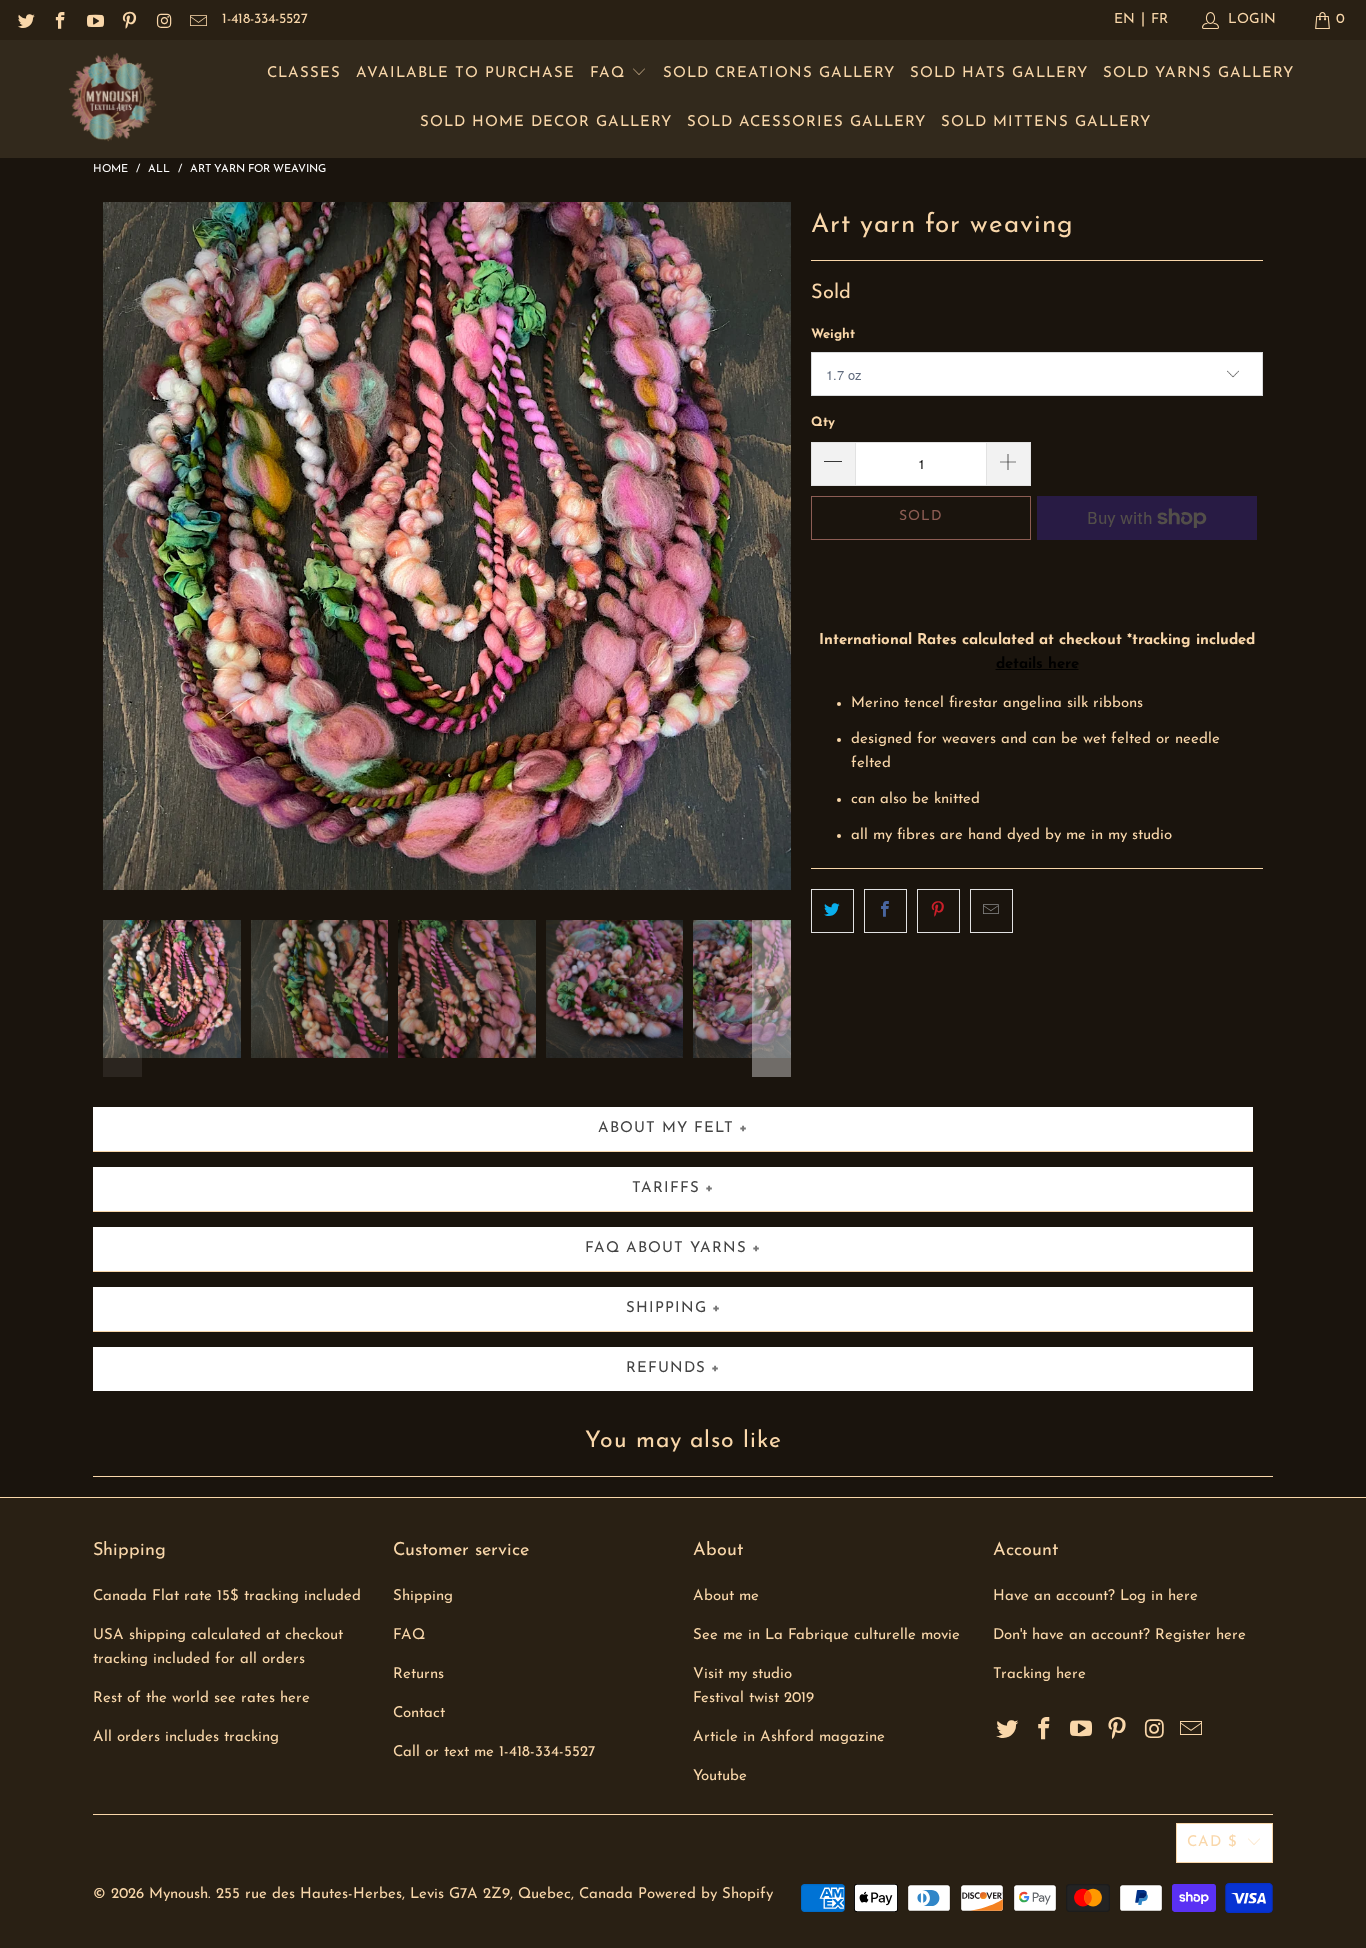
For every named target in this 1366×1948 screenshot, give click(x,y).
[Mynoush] (112, 99)
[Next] (772, 546)
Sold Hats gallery (999, 73)
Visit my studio (742, 1674)
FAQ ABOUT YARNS (666, 1248)
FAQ (610, 73)
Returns (418, 1674)
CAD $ (1212, 1842)
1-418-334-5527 (265, 19)
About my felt (666, 1128)
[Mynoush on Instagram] (163, 19)
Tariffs (666, 1188)
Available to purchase (465, 73)
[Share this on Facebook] (885, 911)
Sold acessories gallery (806, 122)
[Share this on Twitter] (832, 911)
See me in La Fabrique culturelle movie (826, 1635)
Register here (1200, 1635)
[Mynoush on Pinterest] (129, 19)
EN (1124, 19)
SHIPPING (666, 1308)
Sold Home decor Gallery (546, 122)
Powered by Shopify (705, 1894)
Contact (419, 1713)
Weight (833, 334)
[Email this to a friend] (991, 911)
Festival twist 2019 (753, 1698)
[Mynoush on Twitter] (25, 19)
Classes (304, 73)
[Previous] (122, 546)
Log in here (1159, 1596)
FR (1159, 19)
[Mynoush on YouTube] (94, 19)
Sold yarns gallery (1198, 73)
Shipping (423, 1596)
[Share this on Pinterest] (938, 911)
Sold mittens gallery (1046, 122)
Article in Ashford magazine (789, 1737)
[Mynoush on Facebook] (60, 19)
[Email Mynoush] (198, 19)
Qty (823, 422)
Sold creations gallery (779, 73)
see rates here (262, 1698)
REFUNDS (666, 1368)
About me (726, 1596)
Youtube (720, 1776)
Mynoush (178, 1894)
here (1071, 1674)
